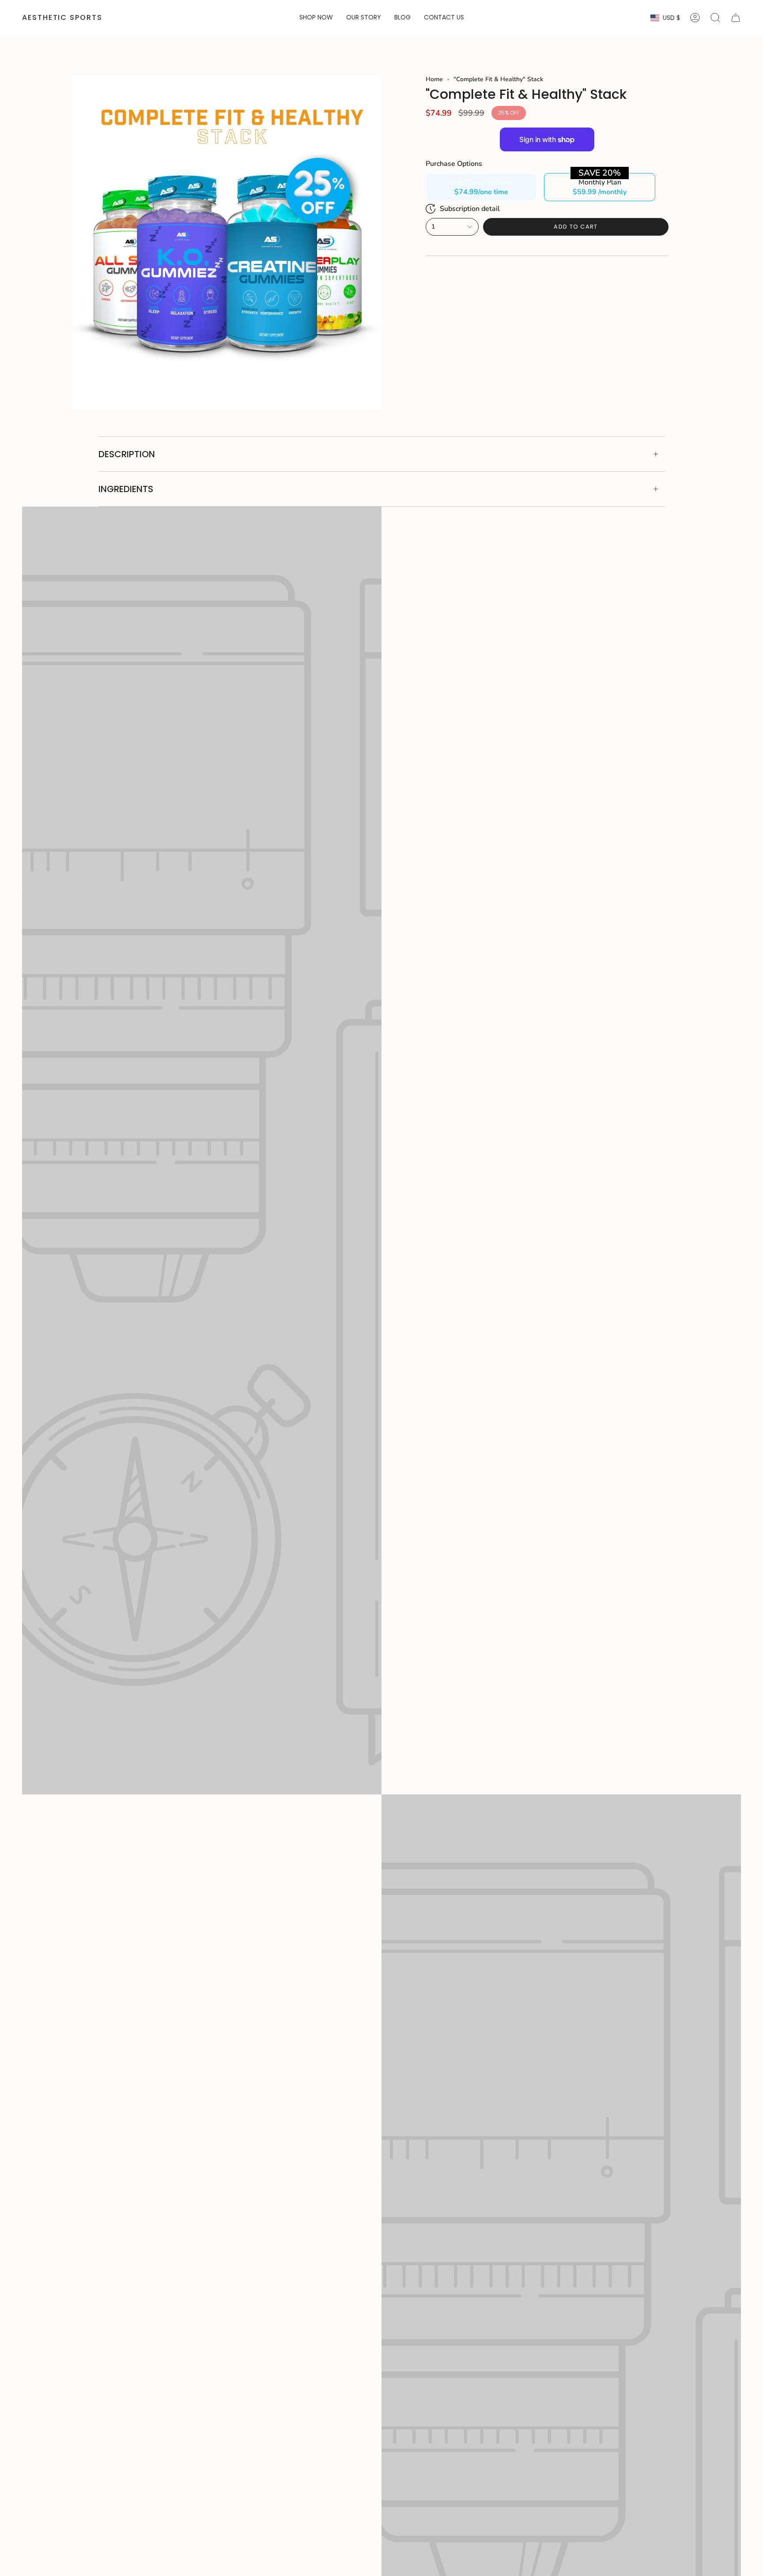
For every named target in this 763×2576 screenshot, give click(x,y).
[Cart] (736, 18)
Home (434, 79)
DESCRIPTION (127, 454)
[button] (316, 18)
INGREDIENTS (126, 489)
